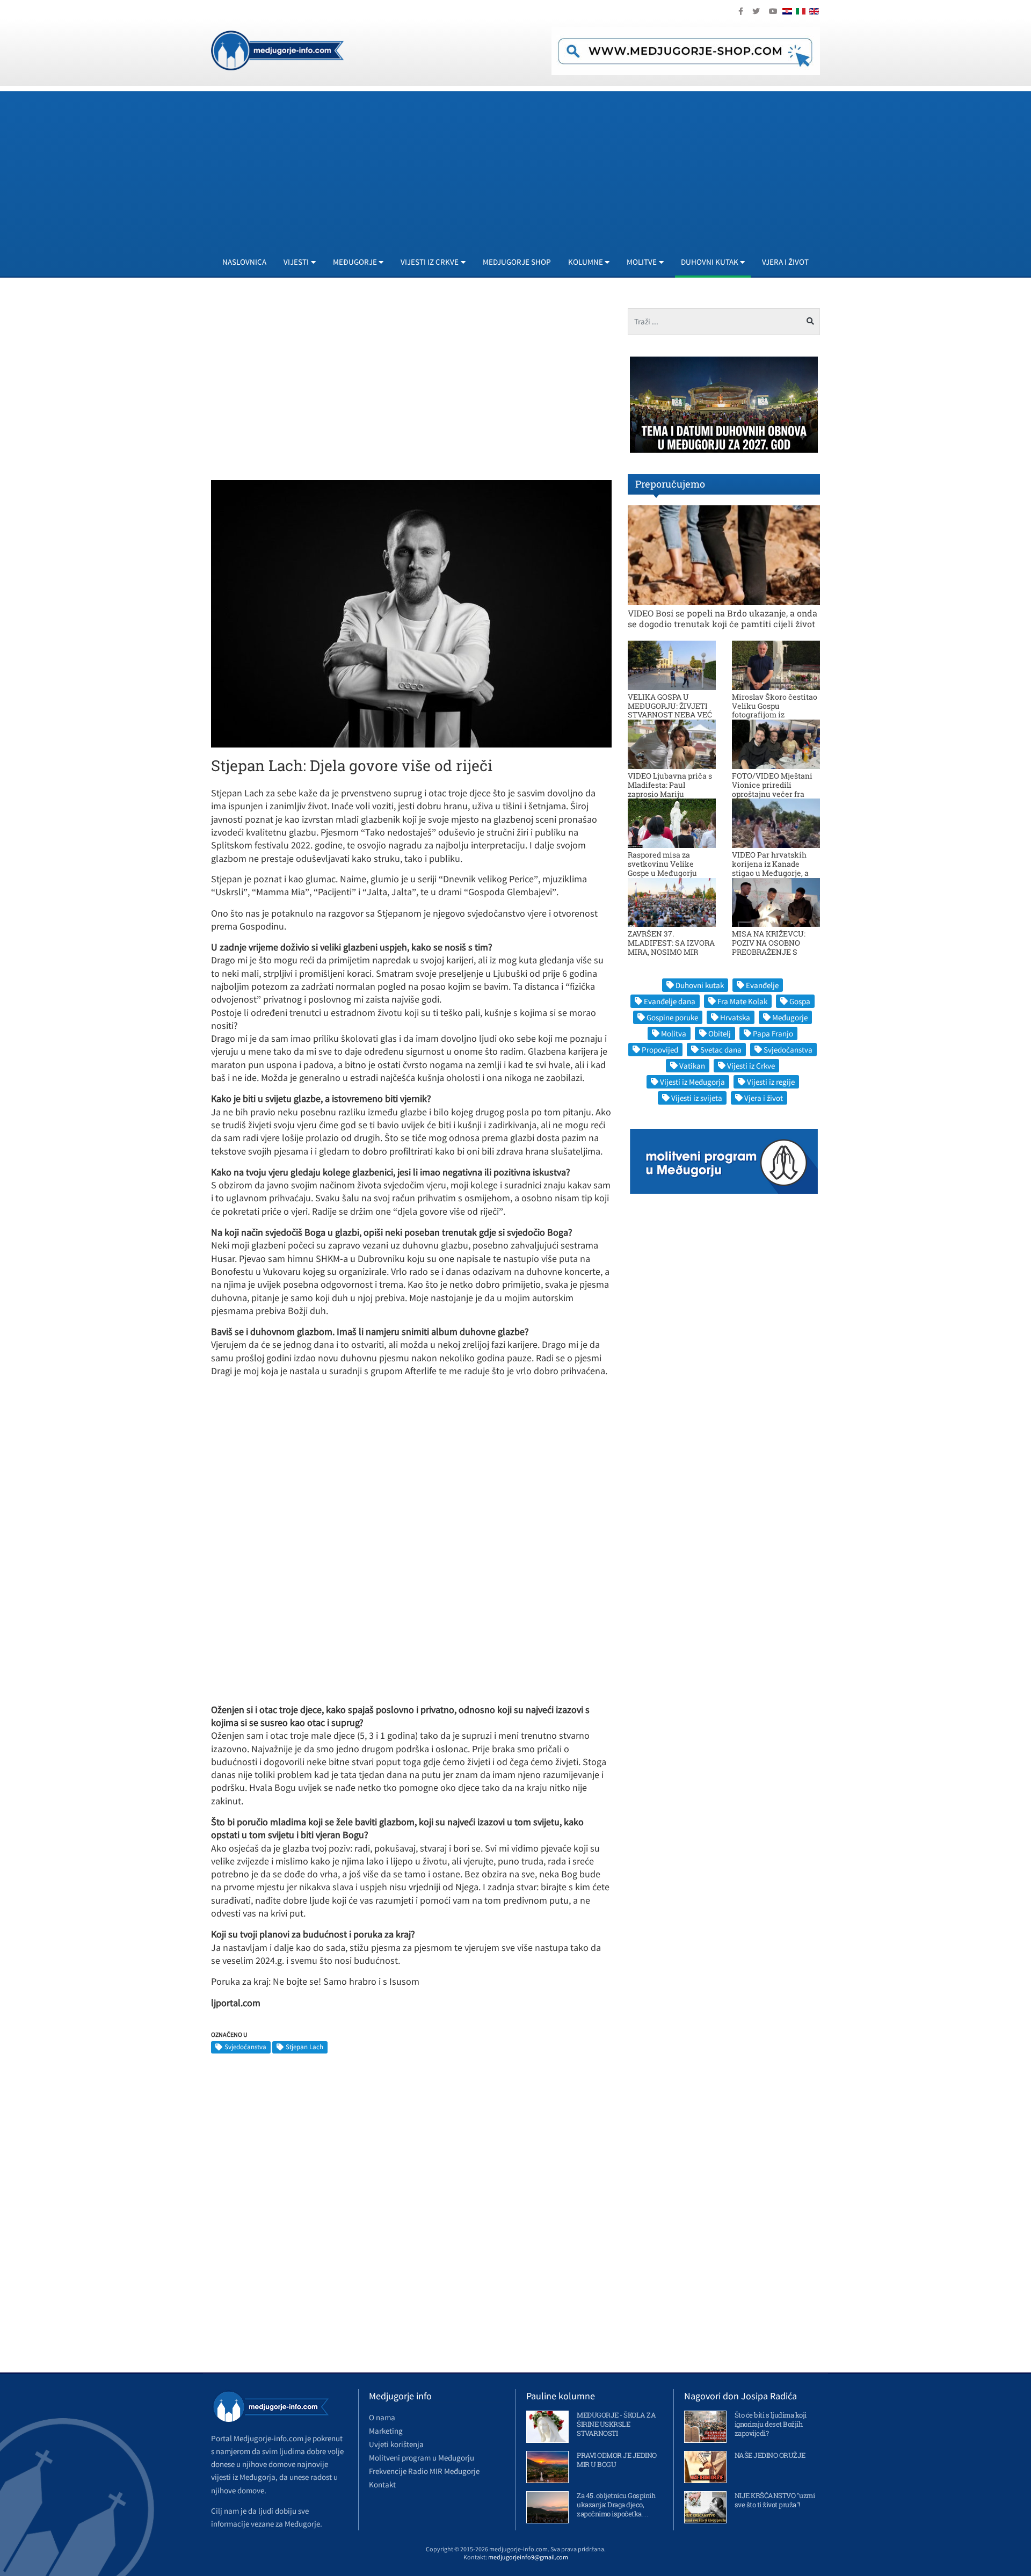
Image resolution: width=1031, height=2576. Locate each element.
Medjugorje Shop (517, 262)
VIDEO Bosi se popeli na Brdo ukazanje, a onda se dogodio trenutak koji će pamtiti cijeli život (723, 618)
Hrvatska (735, 1017)
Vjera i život (785, 262)
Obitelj (720, 1033)
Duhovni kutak (700, 985)
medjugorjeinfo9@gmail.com (528, 2557)
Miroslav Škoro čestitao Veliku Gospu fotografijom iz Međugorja (775, 710)
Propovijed (660, 1050)
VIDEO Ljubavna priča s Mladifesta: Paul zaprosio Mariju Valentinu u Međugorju (670, 789)
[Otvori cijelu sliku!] (411, 613)
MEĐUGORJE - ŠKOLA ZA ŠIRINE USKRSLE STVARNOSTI (616, 2424)
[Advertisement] (533, 166)
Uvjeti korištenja (396, 2444)
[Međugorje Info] (277, 49)
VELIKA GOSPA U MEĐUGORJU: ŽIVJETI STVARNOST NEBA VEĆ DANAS (670, 710)
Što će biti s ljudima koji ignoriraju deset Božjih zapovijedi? (771, 2424)
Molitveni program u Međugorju (422, 2458)
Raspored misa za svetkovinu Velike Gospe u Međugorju (662, 864)
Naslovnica (244, 262)
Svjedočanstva (245, 2047)
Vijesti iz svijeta (697, 1098)
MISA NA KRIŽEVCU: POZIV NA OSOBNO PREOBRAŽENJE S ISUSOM (769, 947)
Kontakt (382, 2484)
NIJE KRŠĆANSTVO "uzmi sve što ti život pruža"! (775, 2500)
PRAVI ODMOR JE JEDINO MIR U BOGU (617, 2460)
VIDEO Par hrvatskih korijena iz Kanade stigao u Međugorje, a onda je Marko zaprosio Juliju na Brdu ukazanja (775, 873)
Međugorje (790, 1017)
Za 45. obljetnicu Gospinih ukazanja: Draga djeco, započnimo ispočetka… (616, 2505)
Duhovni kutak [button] (710, 262)
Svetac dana (721, 1050)
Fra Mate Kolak (742, 1001)
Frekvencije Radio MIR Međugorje (424, 2471)
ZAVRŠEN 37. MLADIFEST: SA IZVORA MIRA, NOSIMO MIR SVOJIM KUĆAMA (671, 947)
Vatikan (692, 1066)
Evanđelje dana (670, 1001)
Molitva (674, 1033)
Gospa (800, 1001)
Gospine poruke (672, 1017)
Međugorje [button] (355, 262)
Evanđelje (762, 985)
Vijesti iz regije (771, 1082)
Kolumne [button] (586, 262)
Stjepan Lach (304, 2047)
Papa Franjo (773, 1033)
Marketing (386, 2431)
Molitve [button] (642, 262)
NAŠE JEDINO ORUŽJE (770, 2455)
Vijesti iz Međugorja (692, 1082)
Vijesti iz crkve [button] (430, 262)
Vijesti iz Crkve (751, 1066)
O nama (382, 2417)
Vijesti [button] (296, 262)
